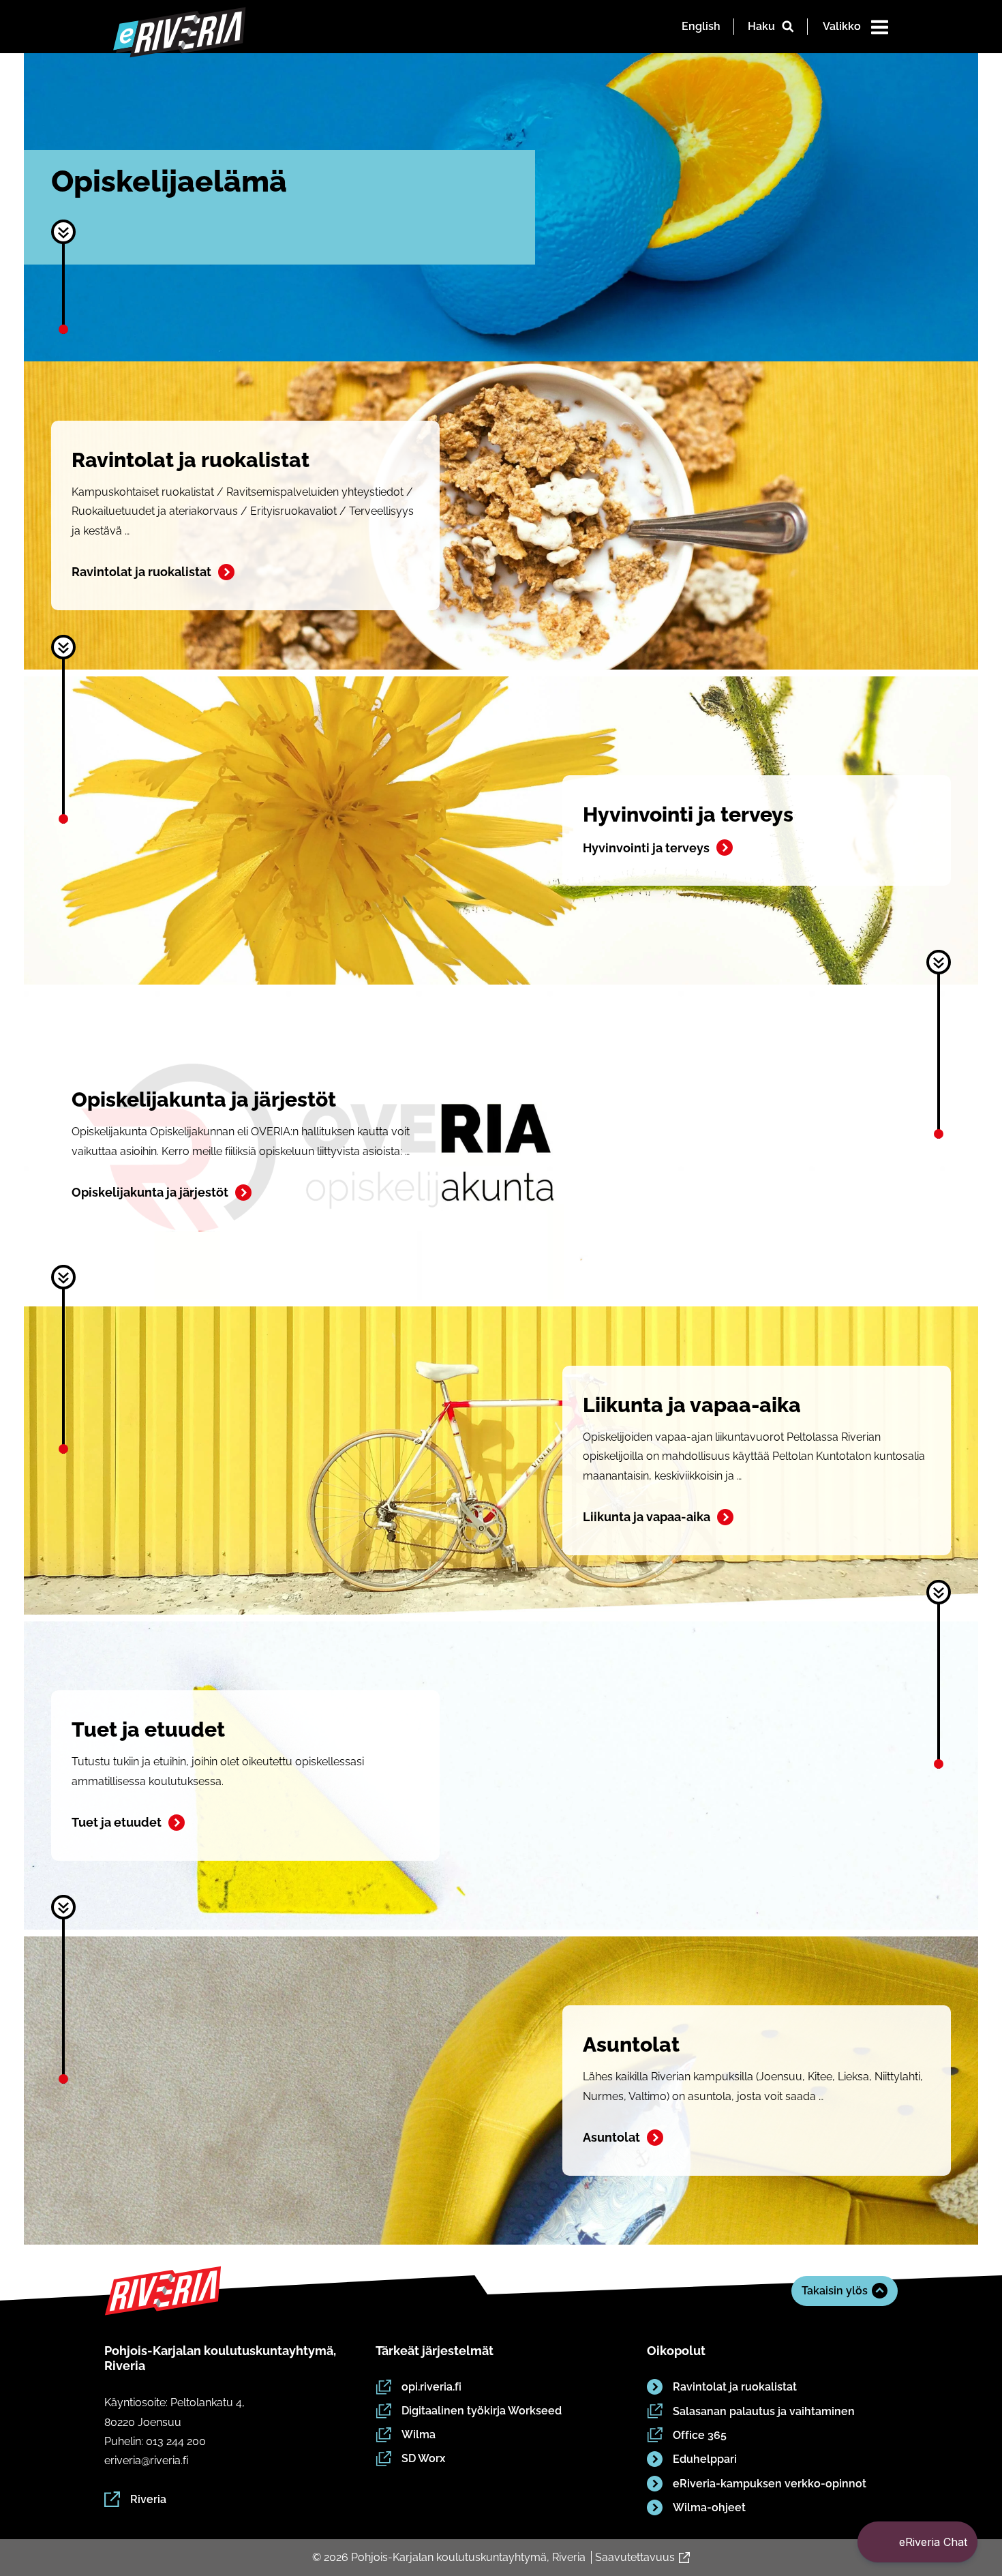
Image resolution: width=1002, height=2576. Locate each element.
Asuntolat (611, 2137)
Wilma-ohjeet (709, 2507)
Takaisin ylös (835, 2291)
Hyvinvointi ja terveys (646, 848)
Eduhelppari (705, 2459)
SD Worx (423, 2458)
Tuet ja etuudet (117, 1822)
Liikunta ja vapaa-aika (647, 1517)
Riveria (148, 2499)
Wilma (419, 2435)
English (701, 26)
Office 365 (700, 2435)
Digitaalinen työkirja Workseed (482, 2411)
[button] (917, 2542)
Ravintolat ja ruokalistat (141, 572)
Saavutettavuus (635, 2557)
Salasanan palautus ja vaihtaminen (764, 2411)
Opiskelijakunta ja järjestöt (150, 1192)
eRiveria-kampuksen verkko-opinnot (770, 2484)
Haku (761, 26)
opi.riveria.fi (431, 2387)
